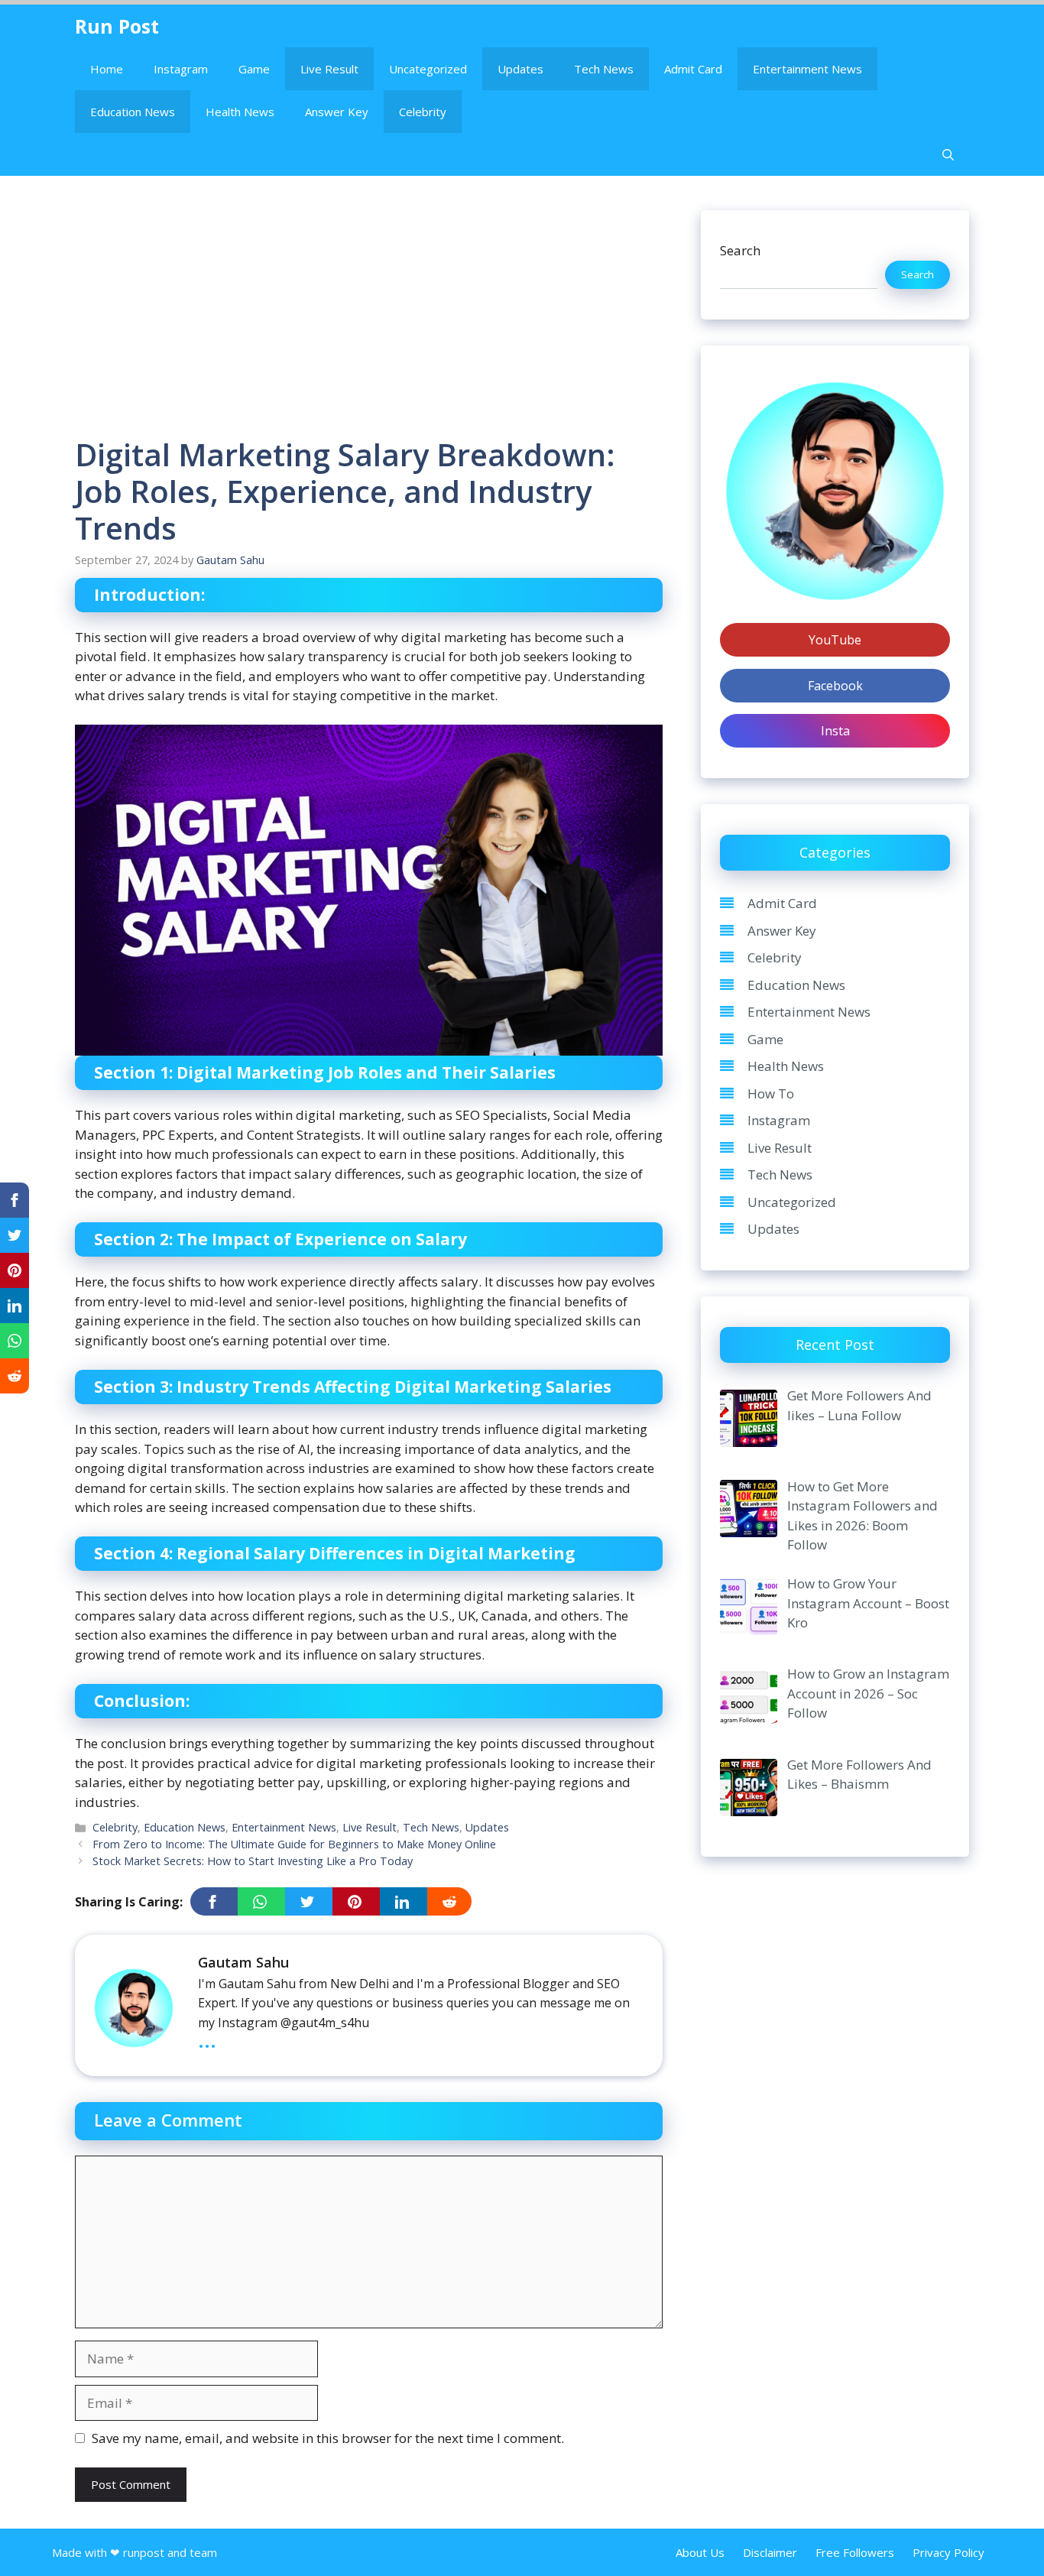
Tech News (604, 69)
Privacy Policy (948, 2552)
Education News (133, 112)
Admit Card (693, 69)
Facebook (835, 686)
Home (107, 69)
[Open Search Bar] (948, 154)
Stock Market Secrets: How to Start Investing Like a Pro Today (253, 1861)
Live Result (329, 69)
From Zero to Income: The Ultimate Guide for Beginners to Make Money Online (294, 1844)
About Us (700, 2552)
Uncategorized (428, 69)
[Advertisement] (369, 323)
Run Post (117, 26)
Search (740, 250)
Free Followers (855, 2552)
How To (771, 1093)
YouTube (835, 640)
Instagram (181, 69)
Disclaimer (770, 2552)
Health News (240, 112)
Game (254, 69)
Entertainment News (807, 69)
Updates (520, 69)
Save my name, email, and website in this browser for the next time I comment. (328, 2438)
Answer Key (337, 112)
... (207, 2039)
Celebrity (423, 112)
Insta (835, 731)
